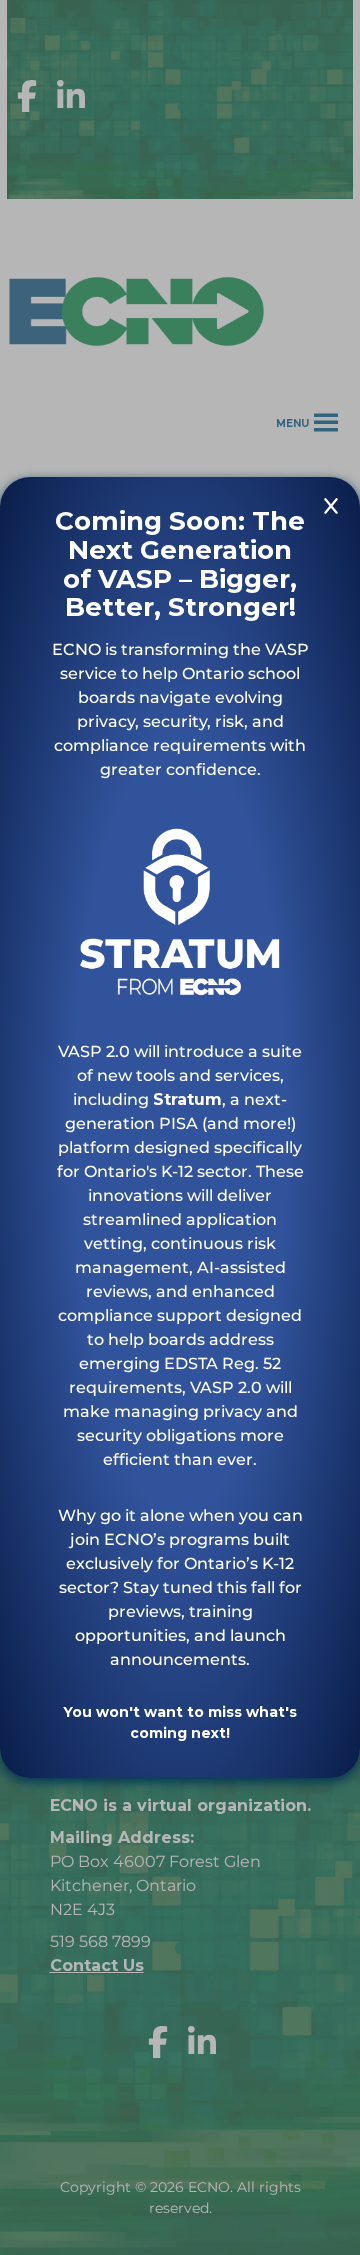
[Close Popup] (331, 509)
